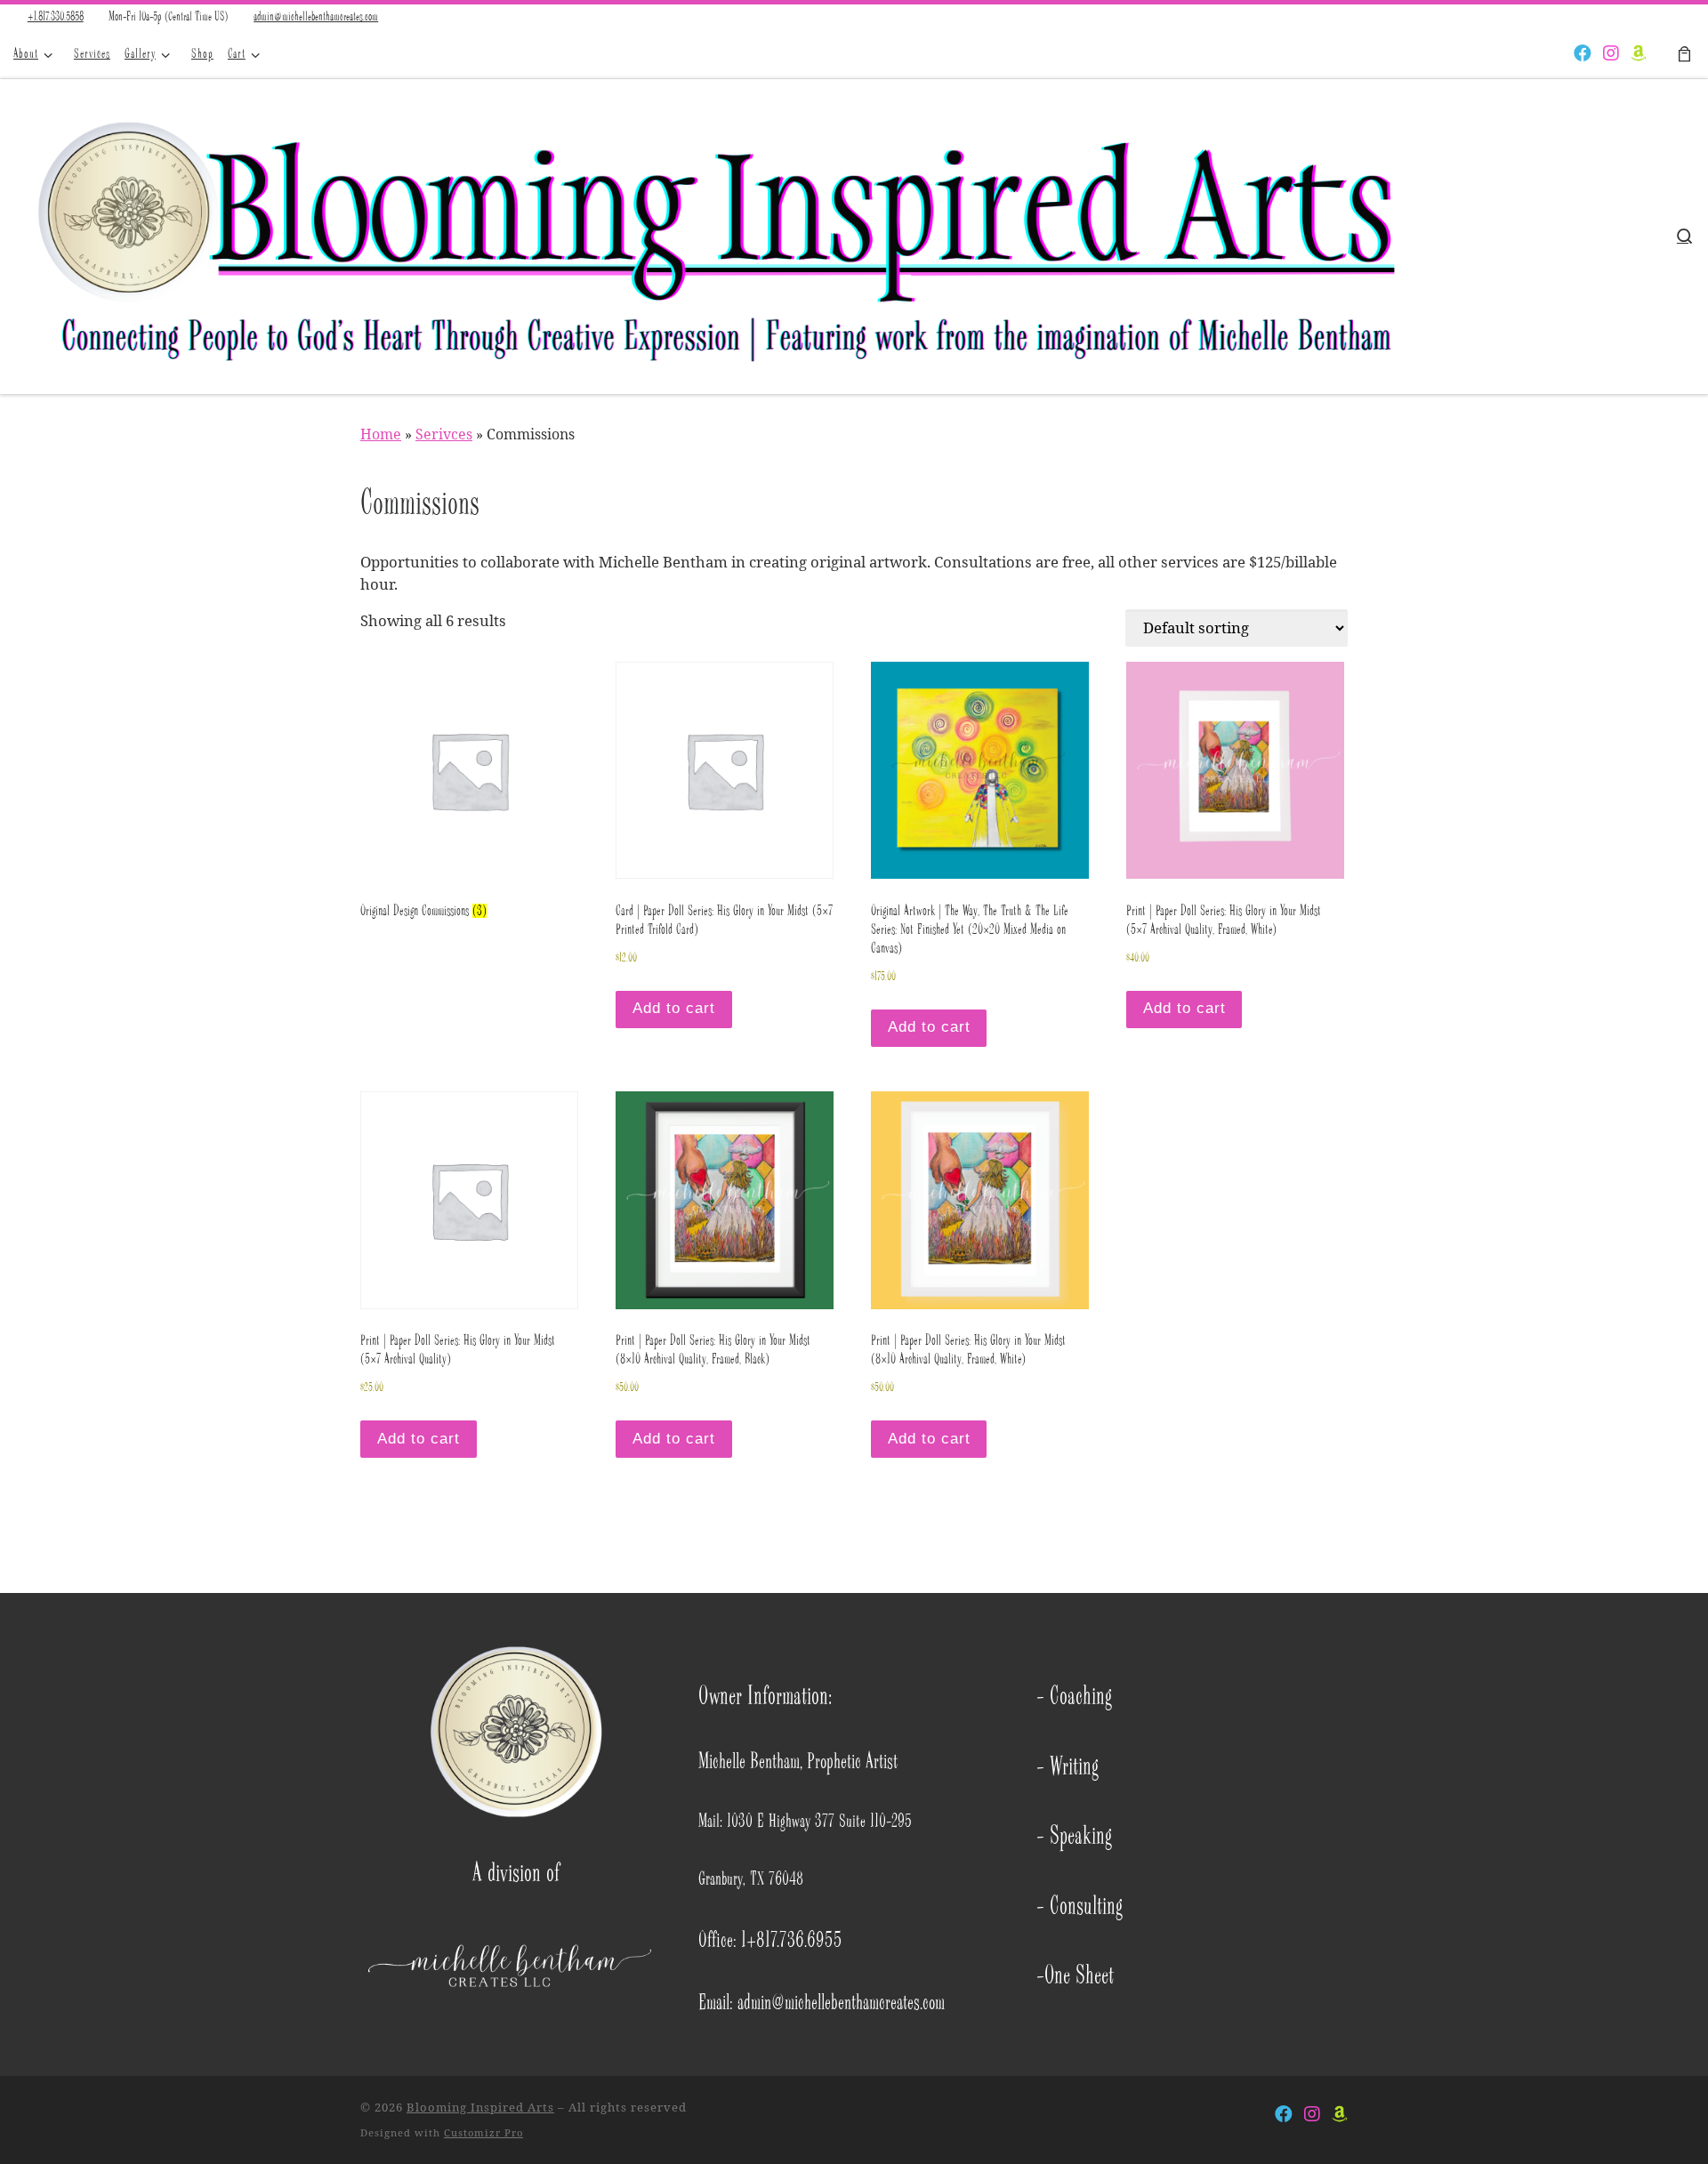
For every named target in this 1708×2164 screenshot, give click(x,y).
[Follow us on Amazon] (1639, 54)
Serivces (444, 434)
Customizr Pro (483, 2132)
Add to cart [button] (674, 1008)
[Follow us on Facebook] (1583, 54)
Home (381, 434)
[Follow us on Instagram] (1611, 54)
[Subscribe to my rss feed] (1555, 54)
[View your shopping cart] (1684, 54)
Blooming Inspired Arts (480, 2107)
